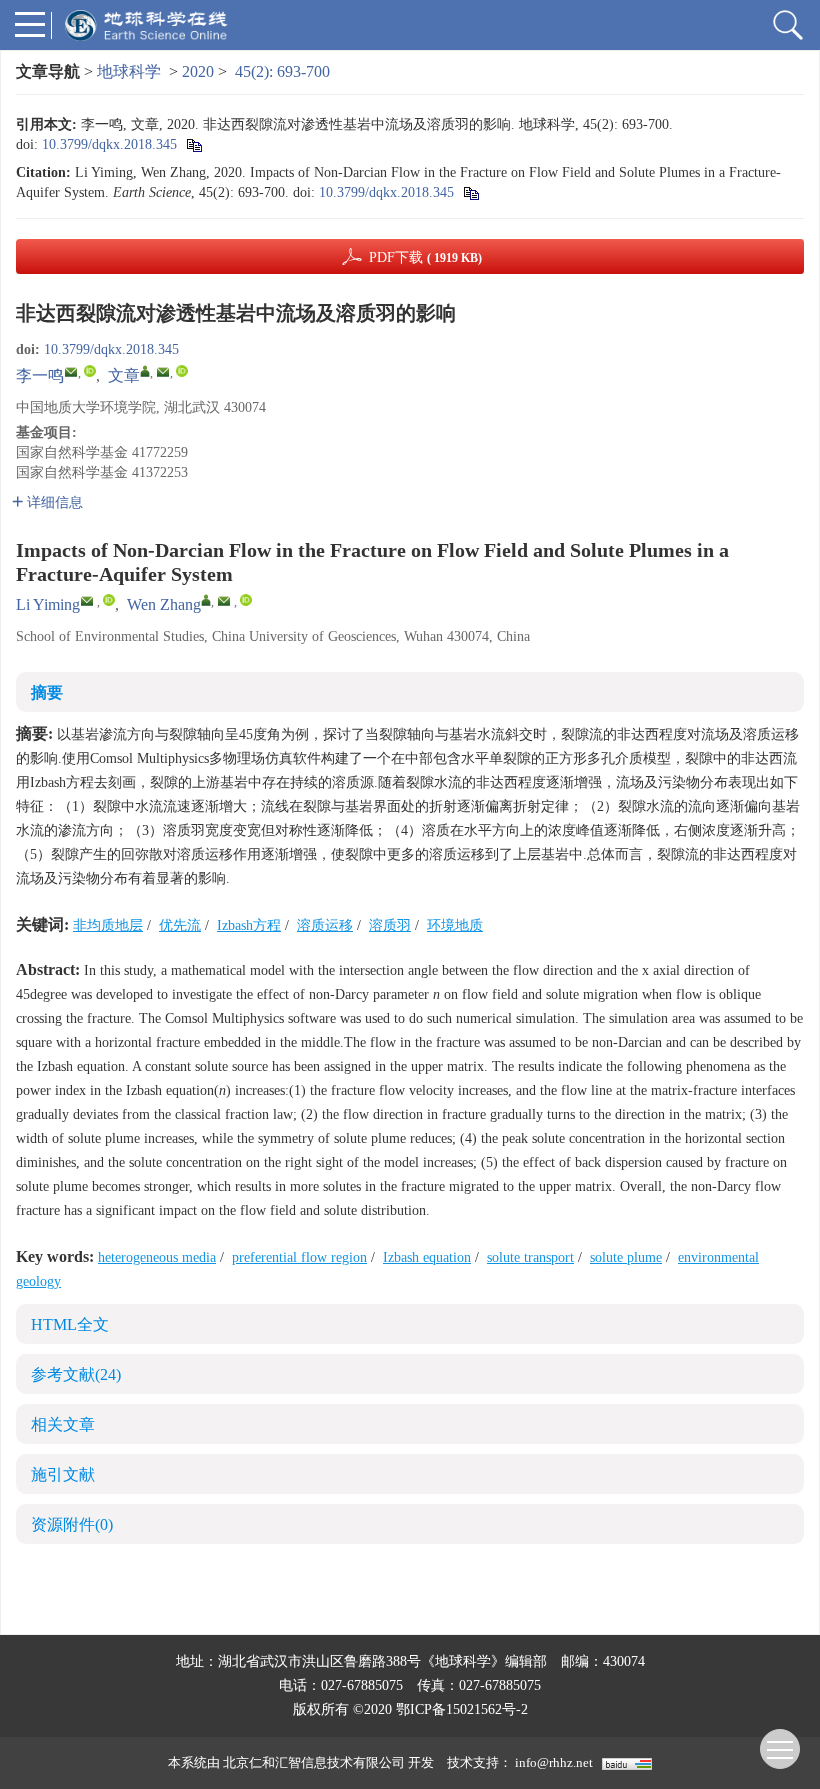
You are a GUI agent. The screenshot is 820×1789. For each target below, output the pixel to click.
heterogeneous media (157, 1257)
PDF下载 (425, 257)
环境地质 (455, 925)
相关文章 (63, 1424)
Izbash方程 (249, 925)
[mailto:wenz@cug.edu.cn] (163, 372)
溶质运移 (325, 925)
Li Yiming (48, 604)
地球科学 (129, 71)
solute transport (530, 1257)
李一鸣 (40, 375)
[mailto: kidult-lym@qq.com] (87, 601)
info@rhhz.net (554, 1762)
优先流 (180, 925)
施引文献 (63, 1474)
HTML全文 (70, 1324)
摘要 (47, 692)
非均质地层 (108, 925)
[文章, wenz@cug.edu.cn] (145, 371)
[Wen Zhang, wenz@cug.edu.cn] (206, 600)
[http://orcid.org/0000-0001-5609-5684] (90, 371)
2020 (198, 71)
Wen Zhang (164, 604)
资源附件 (72, 1524)
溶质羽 (390, 925)
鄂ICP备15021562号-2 (462, 1709)
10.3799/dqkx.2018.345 (109, 144)
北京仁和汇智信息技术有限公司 (314, 1762)
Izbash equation (427, 1257)
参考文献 (76, 1374)
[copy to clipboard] (470, 192)
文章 (124, 375)
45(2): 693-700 (282, 71)
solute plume (626, 1257)
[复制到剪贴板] (193, 144)
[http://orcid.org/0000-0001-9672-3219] (182, 371)
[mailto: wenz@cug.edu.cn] (224, 601)
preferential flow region (299, 1257)
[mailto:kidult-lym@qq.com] (71, 372)
